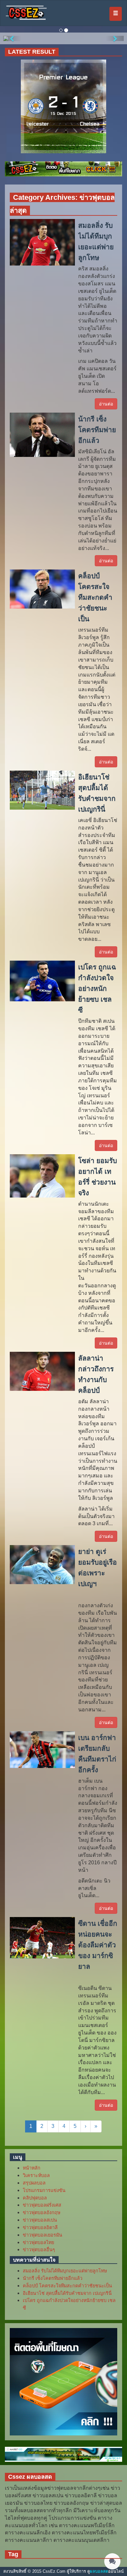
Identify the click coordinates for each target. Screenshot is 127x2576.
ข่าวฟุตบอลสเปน (40, 2220)
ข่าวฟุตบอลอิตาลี (40, 2227)
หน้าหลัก (32, 2168)
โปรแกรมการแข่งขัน (44, 2190)
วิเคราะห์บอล (36, 2175)
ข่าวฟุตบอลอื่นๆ (39, 2250)
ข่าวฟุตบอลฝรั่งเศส (42, 2205)
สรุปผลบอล (34, 2183)
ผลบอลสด (99, 2571)
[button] (12, 38)
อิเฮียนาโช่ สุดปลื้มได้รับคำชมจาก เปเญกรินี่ (67, 2293)
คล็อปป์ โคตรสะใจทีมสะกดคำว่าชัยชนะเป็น (67, 2286)
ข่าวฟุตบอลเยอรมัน (42, 2235)
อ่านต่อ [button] (106, 404)
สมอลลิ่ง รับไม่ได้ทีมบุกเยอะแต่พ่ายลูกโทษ (65, 2271)
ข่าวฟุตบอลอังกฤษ (42, 2213)
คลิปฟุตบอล (35, 2198)
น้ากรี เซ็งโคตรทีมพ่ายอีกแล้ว (53, 2278)
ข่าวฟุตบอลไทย (38, 2242)
